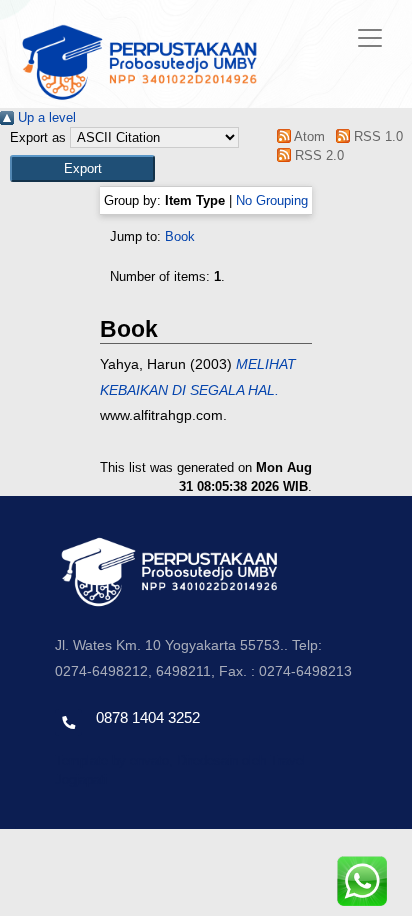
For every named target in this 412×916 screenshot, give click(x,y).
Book (180, 236)
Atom (308, 136)
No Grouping (272, 200)
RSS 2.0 (317, 155)
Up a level (45, 117)
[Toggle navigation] (370, 38)
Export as (38, 137)
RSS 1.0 (376, 136)
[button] (82, 168)
